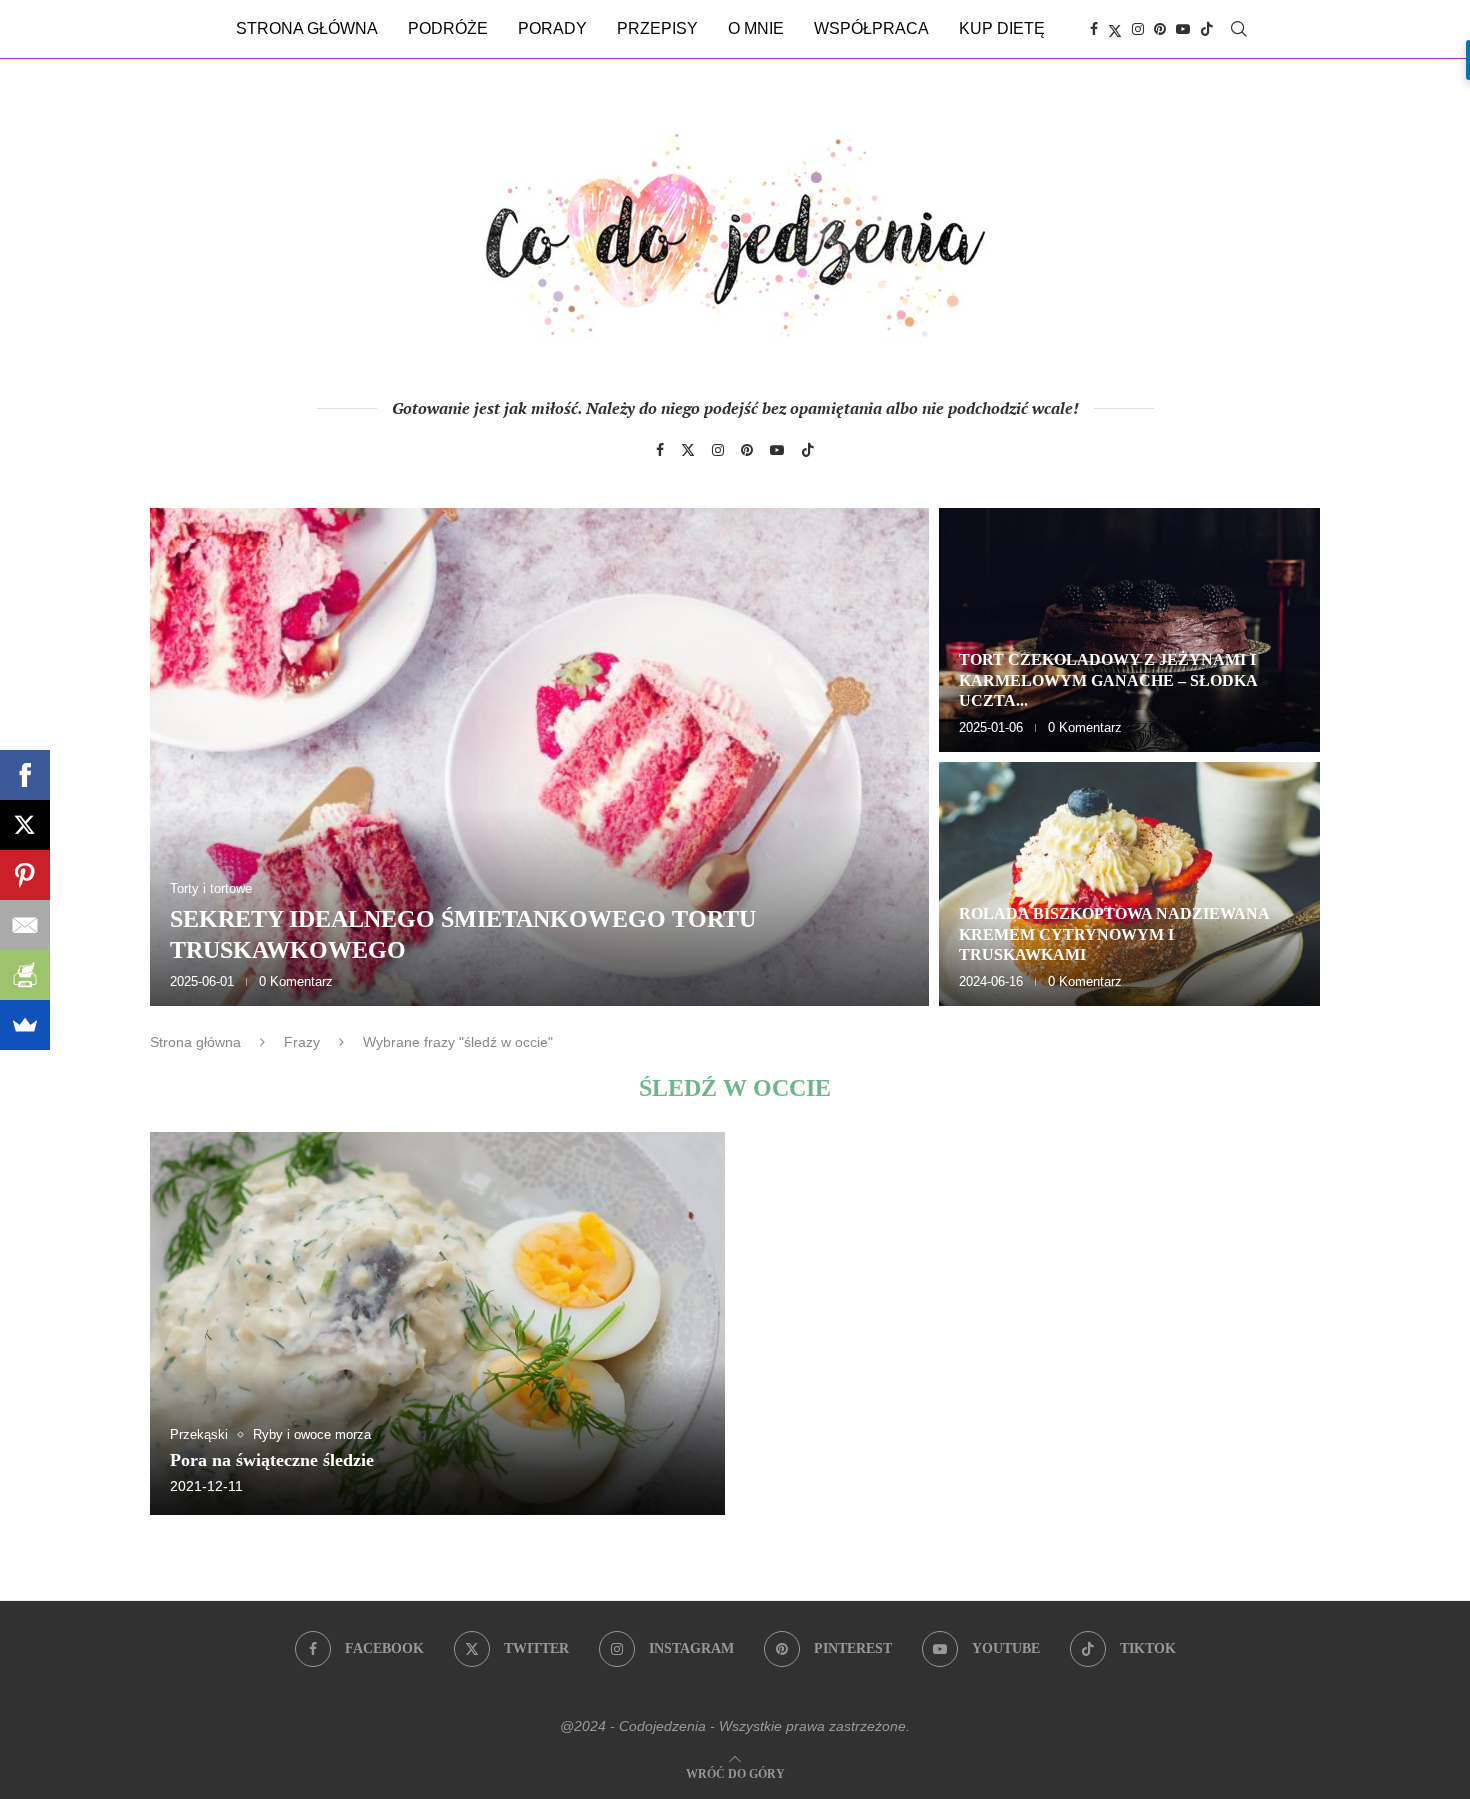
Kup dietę (1002, 28)
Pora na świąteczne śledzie (272, 1460)
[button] (187, 756)
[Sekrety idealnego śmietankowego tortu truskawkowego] (539, 757)
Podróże (448, 28)
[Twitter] (1115, 29)
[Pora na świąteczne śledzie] (437, 1323)
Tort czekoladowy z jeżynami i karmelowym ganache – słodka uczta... (1108, 680)
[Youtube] (1183, 29)
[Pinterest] (1160, 29)
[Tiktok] (1207, 29)
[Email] (25, 925)
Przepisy (657, 28)
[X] (25, 825)
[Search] (1239, 29)
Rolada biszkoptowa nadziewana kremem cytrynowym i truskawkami (1114, 934)
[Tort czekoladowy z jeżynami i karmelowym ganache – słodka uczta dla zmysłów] (1129, 630)
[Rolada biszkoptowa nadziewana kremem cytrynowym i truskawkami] (1129, 884)
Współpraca (871, 28)
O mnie (756, 28)
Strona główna (307, 28)
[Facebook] (1094, 29)
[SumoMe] (25, 1025)
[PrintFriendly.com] (25, 975)
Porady (552, 28)
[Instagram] (1138, 29)
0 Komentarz (296, 981)
